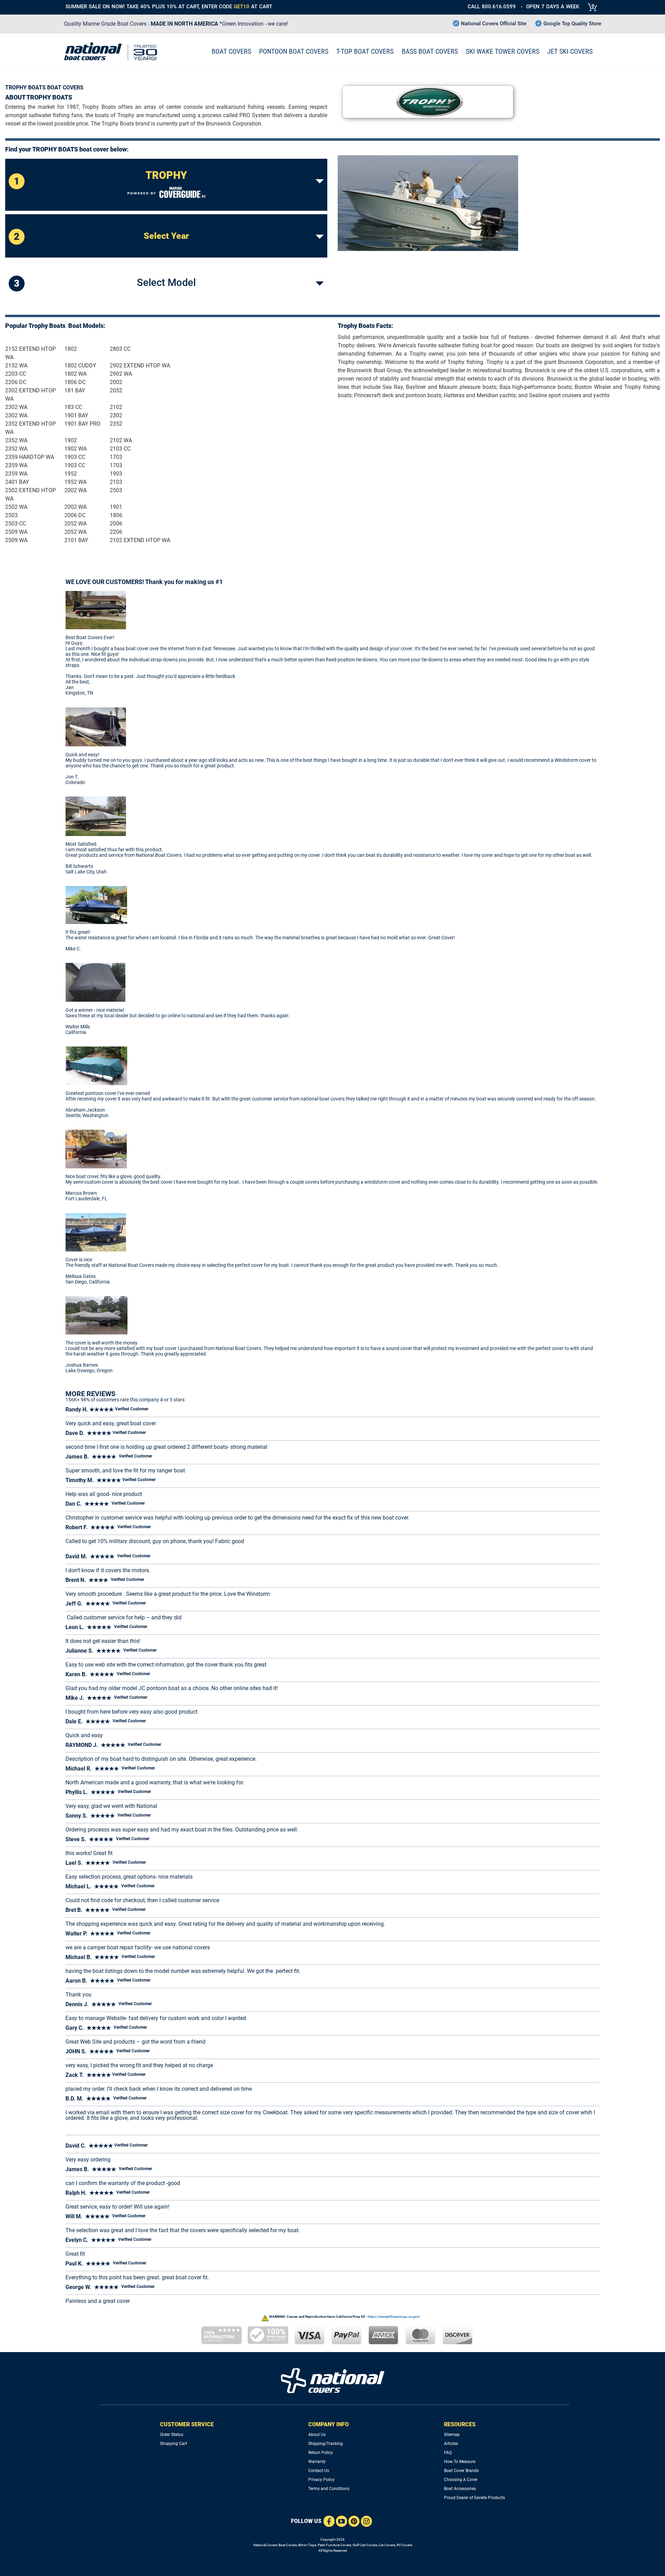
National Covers (265, 2545)
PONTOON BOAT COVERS (294, 51)
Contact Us (319, 2471)
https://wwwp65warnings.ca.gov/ (394, 2317)
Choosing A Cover (461, 2480)
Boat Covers (288, 2545)
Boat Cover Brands (461, 2471)
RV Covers (404, 2545)
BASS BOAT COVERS (430, 51)
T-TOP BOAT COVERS (365, 51)
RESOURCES (460, 2424)
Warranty (317, 2462)
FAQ (448, 2453)
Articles (451, 2444)
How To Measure (460, 2462)
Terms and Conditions (329, 2489)
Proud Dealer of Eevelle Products (475, 2498)
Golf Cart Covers (365, 2545)
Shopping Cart (174, 2444)
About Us (317, 2435)
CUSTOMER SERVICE (187, 2424)
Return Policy (321, 2453)
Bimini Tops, (308, 2545)
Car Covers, (387, 2545)
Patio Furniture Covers (334, 2545)
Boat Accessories (460, 2489)
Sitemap (452, 2435)
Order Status (172, 2435)
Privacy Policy (321, 2480)
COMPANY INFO (329, 2424)
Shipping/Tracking (326, 2444)
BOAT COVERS (231, 51)
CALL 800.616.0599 (492, 7)
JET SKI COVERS (570, 51)
